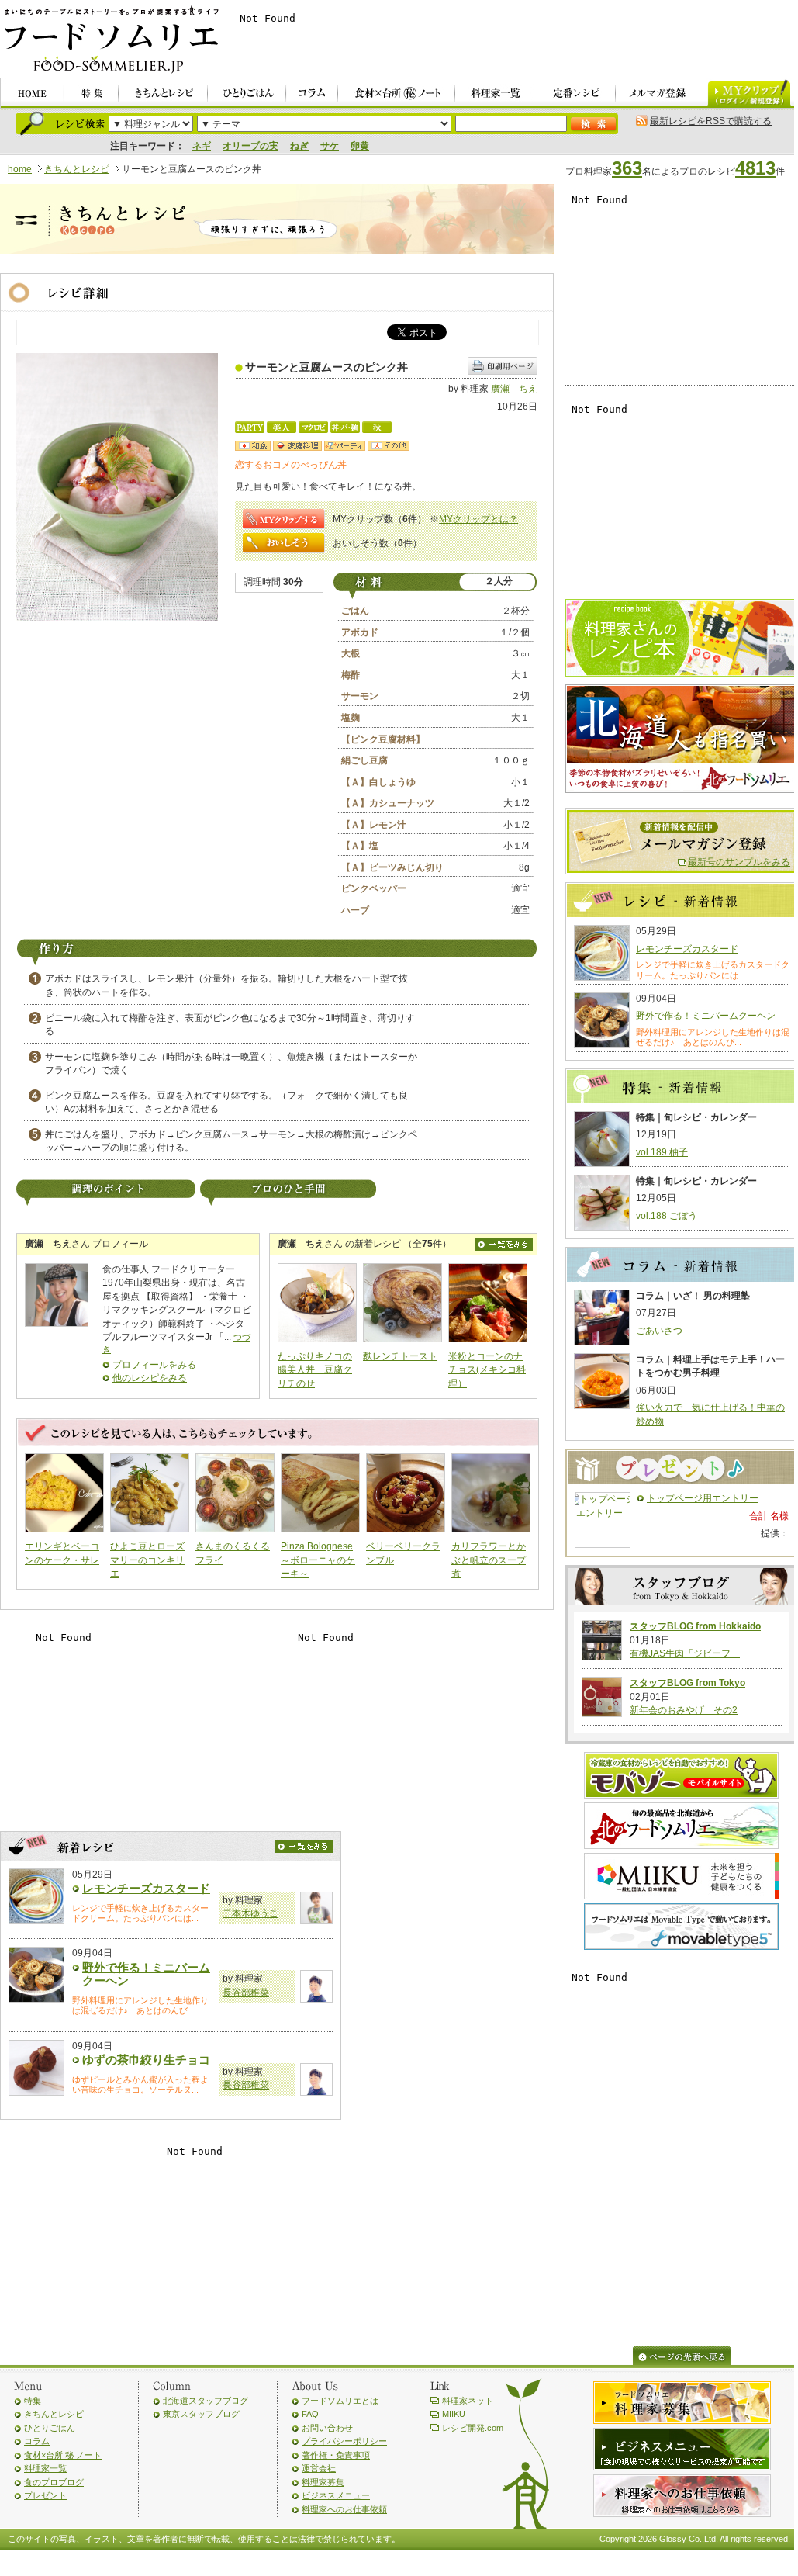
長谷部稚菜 (246, 1993)
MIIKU (454, 2414)
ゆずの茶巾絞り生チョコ (146, 2060)
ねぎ (299, 146)
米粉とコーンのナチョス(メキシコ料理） (487, 1370)
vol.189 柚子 (662, 1152)
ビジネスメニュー (336, 2495)
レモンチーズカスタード (146, 1888)
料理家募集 (323, 2482)
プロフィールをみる (154, 1365)
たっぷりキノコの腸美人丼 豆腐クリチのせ (315, 1370)
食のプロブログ (54, 2482)
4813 (755, 168)
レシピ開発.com (473, 2428)
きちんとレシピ (77, 169)
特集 (33, 2401)
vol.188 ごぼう (667, 1216)
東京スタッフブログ (201, 2414)
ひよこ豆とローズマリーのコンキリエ (147, 1560)
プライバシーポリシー (344, 2441)
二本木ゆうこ (250, 1913)
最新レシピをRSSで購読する (711, 121)
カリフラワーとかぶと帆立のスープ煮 (489, 1560)
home (20, 169)
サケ (330, 146)
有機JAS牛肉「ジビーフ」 (685, 1653)
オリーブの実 (250, 146)
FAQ (310, 2414)
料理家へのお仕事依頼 (344, 2509)
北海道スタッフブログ (206, 2401)
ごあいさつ (659, 1331)
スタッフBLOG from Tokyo (687, 1683)
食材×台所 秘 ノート (63, 2455)
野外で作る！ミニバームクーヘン (706, 1016)
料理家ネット (468, 2401)
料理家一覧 (45, 2468)
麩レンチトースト (400, 1356)
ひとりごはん (50, 2428)
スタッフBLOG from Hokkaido (695, 1626)
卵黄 (360, 146)
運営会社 (319, 2468)
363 (627, 168)
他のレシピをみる (150, 1378)
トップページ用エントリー (703, 1498)
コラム (37, 2441)
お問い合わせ (327, 2428)
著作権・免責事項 (336, 2455)
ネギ (202, 146)
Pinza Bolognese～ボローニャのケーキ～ (318, 1560)
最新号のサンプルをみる (739, 862)
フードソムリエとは (340, 2401)
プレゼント (45, 2495)
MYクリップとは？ (478, 519)
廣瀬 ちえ (514, 389)
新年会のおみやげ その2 (684, 1710)
